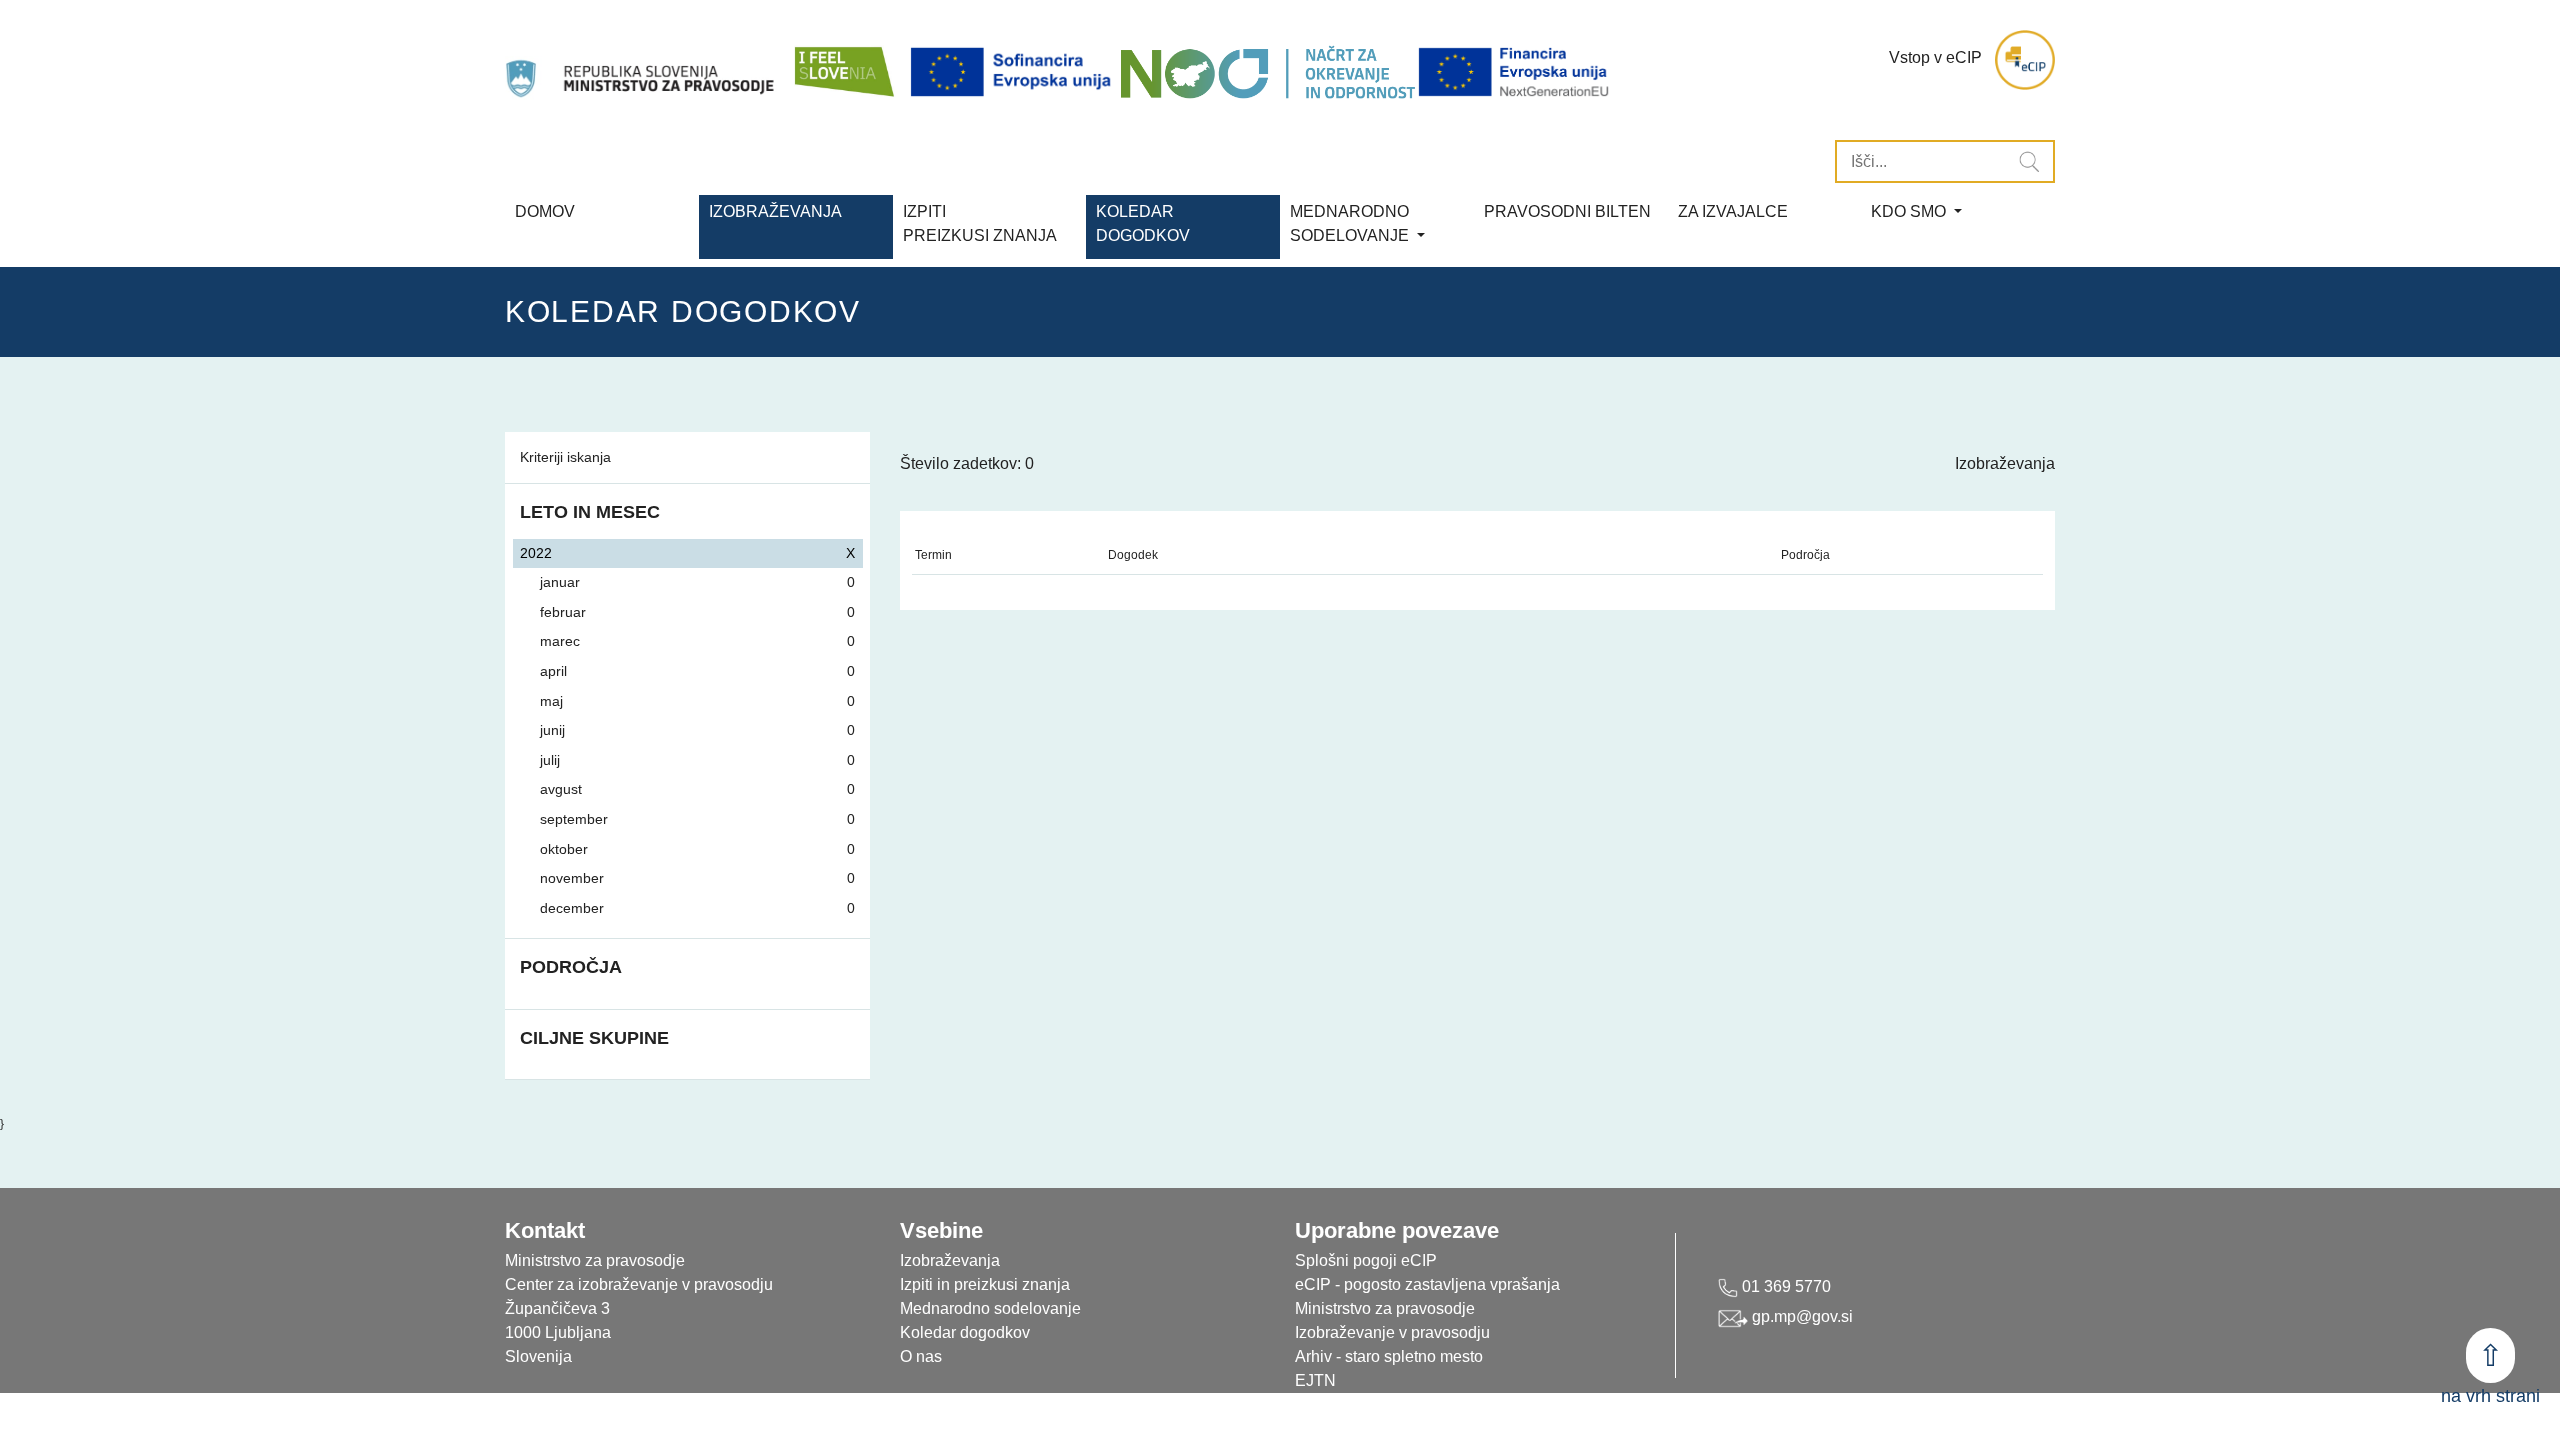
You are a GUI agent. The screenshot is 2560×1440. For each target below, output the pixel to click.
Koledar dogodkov (965, 1332)
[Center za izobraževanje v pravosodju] (642, 60)
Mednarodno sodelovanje (990, 1308)
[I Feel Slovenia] (843, 60)
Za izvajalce (1733, 211)
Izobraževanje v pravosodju (1392, 1332)
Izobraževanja (775, 211)
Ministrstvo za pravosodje (1385, 1308)
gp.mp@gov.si (1800, 1316)
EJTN (1315, 1380)
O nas (921, 1356)
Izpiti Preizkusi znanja (980, 223)
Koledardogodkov (1143, 223)
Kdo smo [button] (1910, 211)
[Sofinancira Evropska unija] (1014, 72)
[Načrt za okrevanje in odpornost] (1267, 72)
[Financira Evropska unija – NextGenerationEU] (1515, 72)
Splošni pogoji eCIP (1366, 1260)
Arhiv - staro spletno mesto (1389, 1356)
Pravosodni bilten (1567, 211)
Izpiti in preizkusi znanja (985, 1284)
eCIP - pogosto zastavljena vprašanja (1427, 1284)
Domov (545, 211)
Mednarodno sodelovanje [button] (1351, 223)
